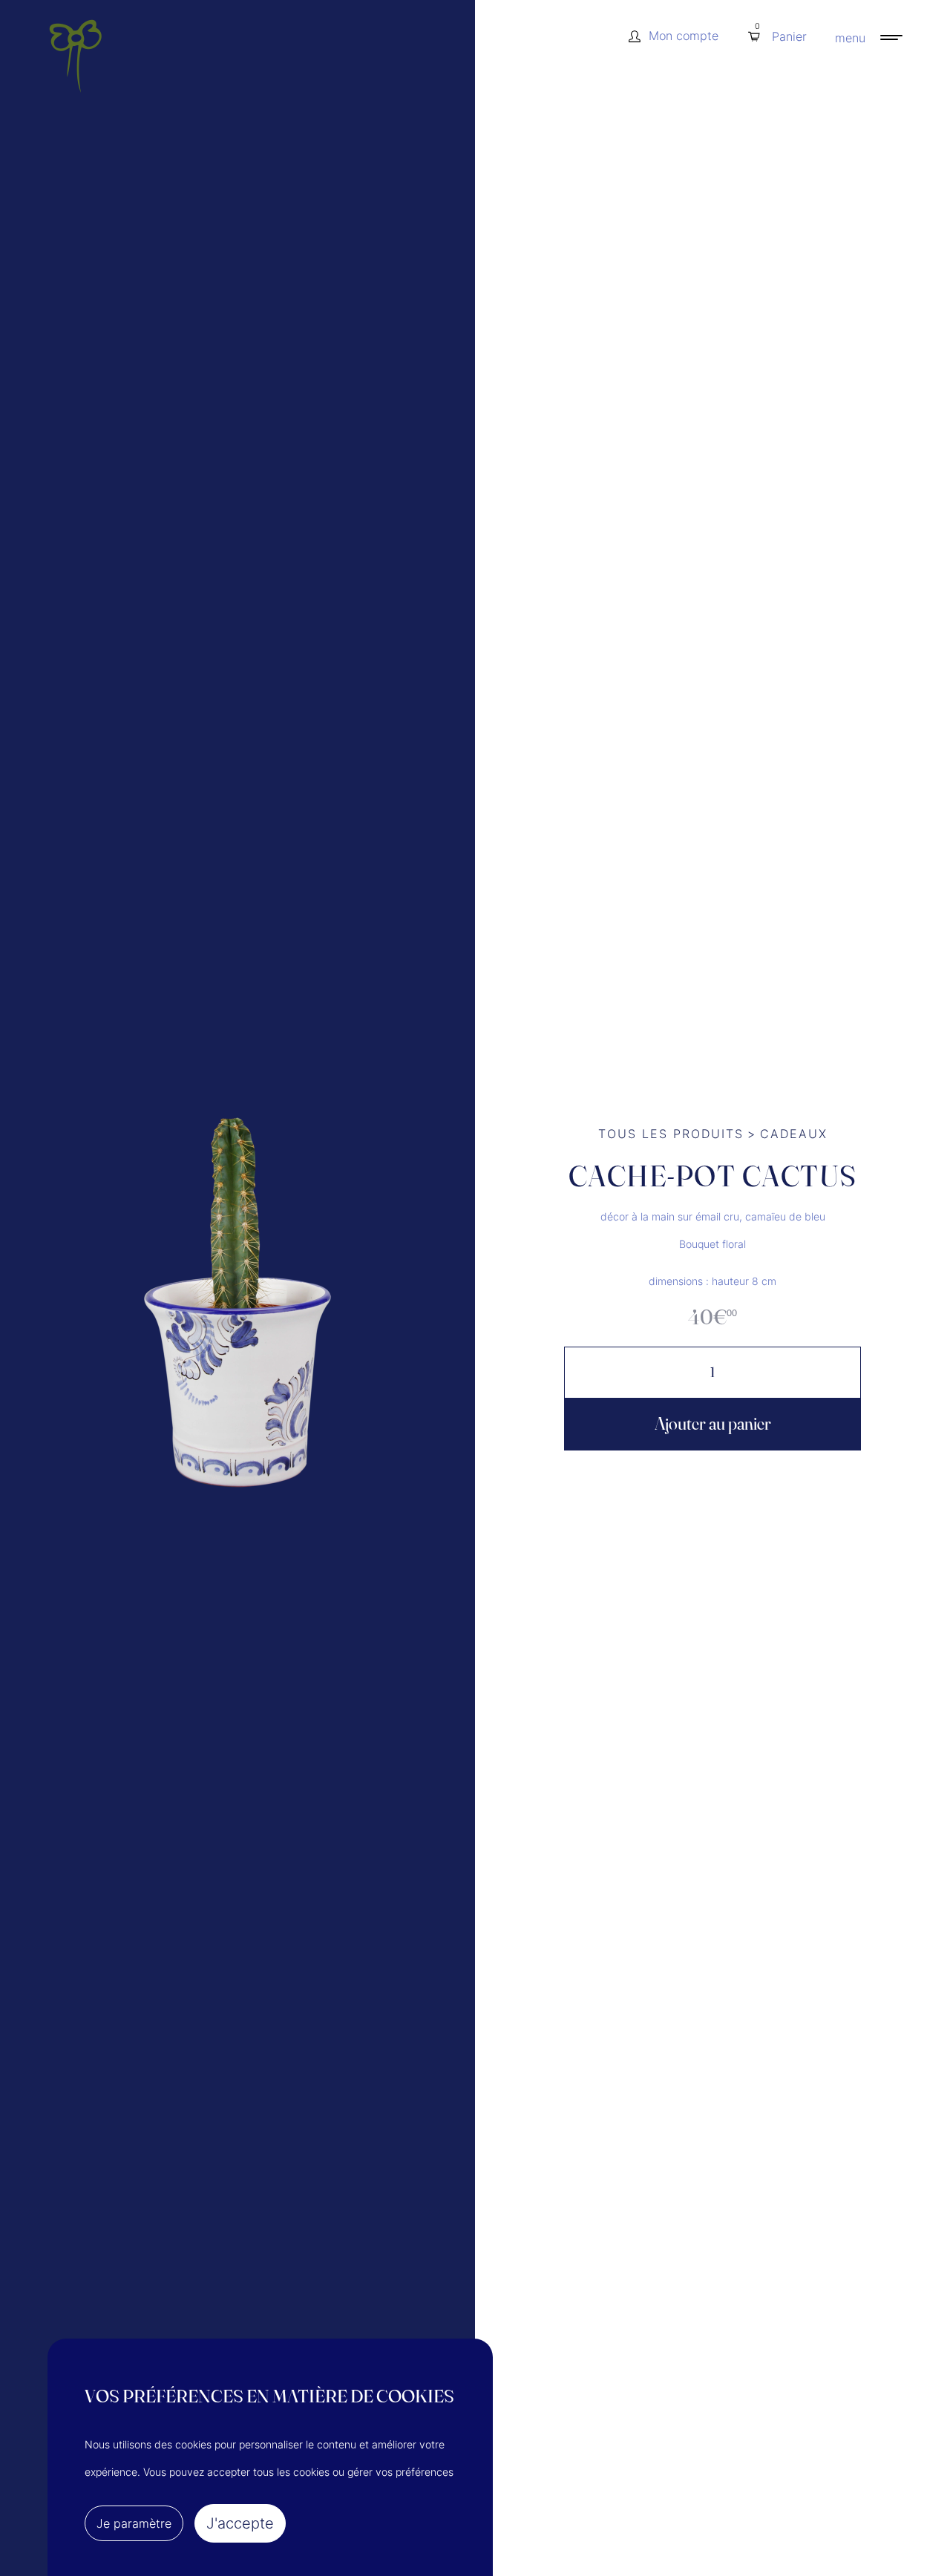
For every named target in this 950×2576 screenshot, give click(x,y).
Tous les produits (671, 1134)
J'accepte (240, 2523)
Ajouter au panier (713, 1423)
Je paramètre (134, 2523)
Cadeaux (794, 1134)
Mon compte (684, 36)
